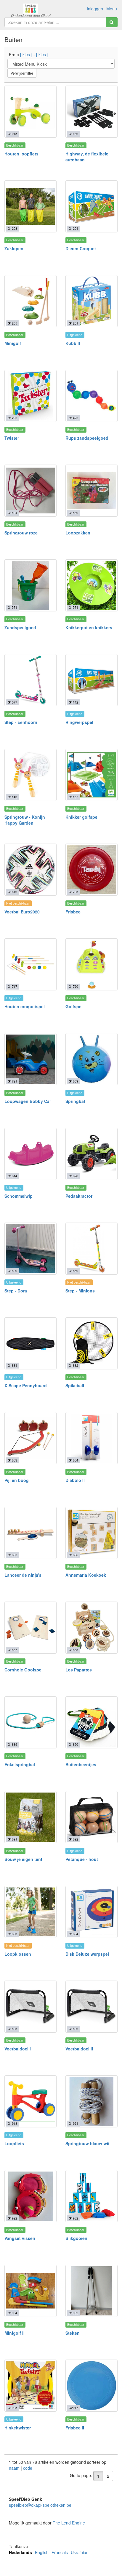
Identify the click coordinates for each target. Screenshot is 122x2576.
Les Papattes (79, 1670)
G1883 (12, 1460)
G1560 (73, 513)
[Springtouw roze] (30, 491)
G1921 (73, 2123)
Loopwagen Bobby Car (28, 1101)
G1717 (12, 986)
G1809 (73, 1081)
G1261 (73, 323)
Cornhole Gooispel (24, 1670)
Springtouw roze (21, 533)
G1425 (73, 418)
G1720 (73, 986)
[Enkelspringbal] (30, 1722)
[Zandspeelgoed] (30, 585)
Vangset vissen (20, 2238)
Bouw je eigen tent (23, 1859)
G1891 (12, 1839)
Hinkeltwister (18, 2428)
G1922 (12, 2218)
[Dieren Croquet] (91, 206)
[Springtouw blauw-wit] (91, 2101)
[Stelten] (91, 2291)
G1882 (73, 1365)
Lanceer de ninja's (23, 1575)
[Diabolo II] (91, 1438)
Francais (60, 2552)
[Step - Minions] (91, 1249)
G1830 (73, 1271)
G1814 (12, 1176)
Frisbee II (75, 2428)
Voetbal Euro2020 (22, 912)
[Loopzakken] (91, 491)
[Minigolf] (30, 301)
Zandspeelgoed (20, 627)
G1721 (12, 1081)
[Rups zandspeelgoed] (91, 396)
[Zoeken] (112, 22)
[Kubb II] (91, 301)
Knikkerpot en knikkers (89, 627)
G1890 (73, 1744)
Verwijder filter (22, 73)
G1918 (12, 2123)
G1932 (73, 2218)
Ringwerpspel (79, 722)
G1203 (12, 228)
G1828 (73, 1176)
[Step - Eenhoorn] (30, 680)
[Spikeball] (91, 1343)
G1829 (12, 1271)
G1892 (73, 1839)
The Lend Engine (69, 2523)
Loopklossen (18, 1954)
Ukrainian (80, 2552)
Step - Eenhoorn (21, 722)
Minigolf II (15, 2333)
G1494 (12, 513)
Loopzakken (78, 533)
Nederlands (20, 2552)
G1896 (73, 2029)
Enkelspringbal (20, 1764)
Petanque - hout (82, 1859)
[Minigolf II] (30, 2291)
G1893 (12, 1934)
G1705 (73, 892)
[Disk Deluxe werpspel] (91, 1912)
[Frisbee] (91, 870)
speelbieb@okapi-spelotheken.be (40, 2505)
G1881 (12, 1365)
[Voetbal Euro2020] (30, 870)
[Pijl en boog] (30, 1438)
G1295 (12, 418)
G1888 (73, 1650)
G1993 (12, 2408)
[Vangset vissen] (30, 2196)
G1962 (73, 2313)
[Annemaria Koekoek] (91, 1533)
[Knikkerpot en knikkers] (91, 585)
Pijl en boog (17, 1480)
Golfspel (74, 1006)
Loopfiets (14, 2143)
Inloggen (95, 9)
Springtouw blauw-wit (88, 2143)
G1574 (73, 607)
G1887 (12, 1650)
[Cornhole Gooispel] (30, 1628)
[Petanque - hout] (91, 1817)
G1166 (73, 134)
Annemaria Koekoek (86, 1575)
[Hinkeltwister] (30, 2386)
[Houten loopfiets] (30, 112)
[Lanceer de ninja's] (30, 1533)
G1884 (73, 1460)
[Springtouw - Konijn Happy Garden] (30, 775)
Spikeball (75, 1385)
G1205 (12, 323)
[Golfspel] (91, 964)
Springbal (75, 1101)
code (28, 2468)
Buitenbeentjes (81, 1764)
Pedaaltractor (79, 1196)
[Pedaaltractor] (91, 1154)
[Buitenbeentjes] (91, 1722)
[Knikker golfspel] (91, 775)
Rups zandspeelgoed (87, 438)
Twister (12, 438)
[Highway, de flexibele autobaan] (91, 112)
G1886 (73, 1555)
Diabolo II (75, 1480)
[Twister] (30, 396)
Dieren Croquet (81, 248)
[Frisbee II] (91, 2386)
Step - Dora (16, 1291)
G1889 (12, 1744)
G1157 (73, 797)
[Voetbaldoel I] (30, 2007)
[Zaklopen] (30, 206)
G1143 (12, 797)
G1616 (12, 892)
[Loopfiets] (30, 2101)
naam (15, 2468)
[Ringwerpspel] (91, 680)
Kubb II (73, 343)
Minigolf (13, 343)
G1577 (12, 702)
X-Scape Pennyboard (26, 1385)
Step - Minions (80, 1291)
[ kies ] (26, 54)
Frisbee (73, 912)
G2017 (73, 2408)
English (42, 2552)
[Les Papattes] (91, 1628)
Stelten (73, 2333)
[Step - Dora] (30, 1249)
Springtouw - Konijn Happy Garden (25, 820)
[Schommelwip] (30, 1154)
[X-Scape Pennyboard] (30, 1343)
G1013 (12, 134)
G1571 (12, 607)
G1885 (12, 1555)
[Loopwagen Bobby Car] (30, 1059)
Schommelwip (19, 1196)
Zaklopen (14, 248)
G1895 (12, 2029)
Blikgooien (76, 2238)
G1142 (73, 702)
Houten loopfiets (21, 154)
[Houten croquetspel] (30, 964)
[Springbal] (91, 1059)
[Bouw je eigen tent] (30, 1817)
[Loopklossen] (30, 1912)
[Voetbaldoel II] (91, 2007)
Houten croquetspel (25, 1006)
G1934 (12, 2313)
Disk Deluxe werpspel (87, 1954)
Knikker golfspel (82, 817)
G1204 (73, 228)
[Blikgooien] (91, 2196)
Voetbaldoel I (18, 2049)
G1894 (73, 1934)
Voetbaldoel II (79, 2049)
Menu (112, 9)
